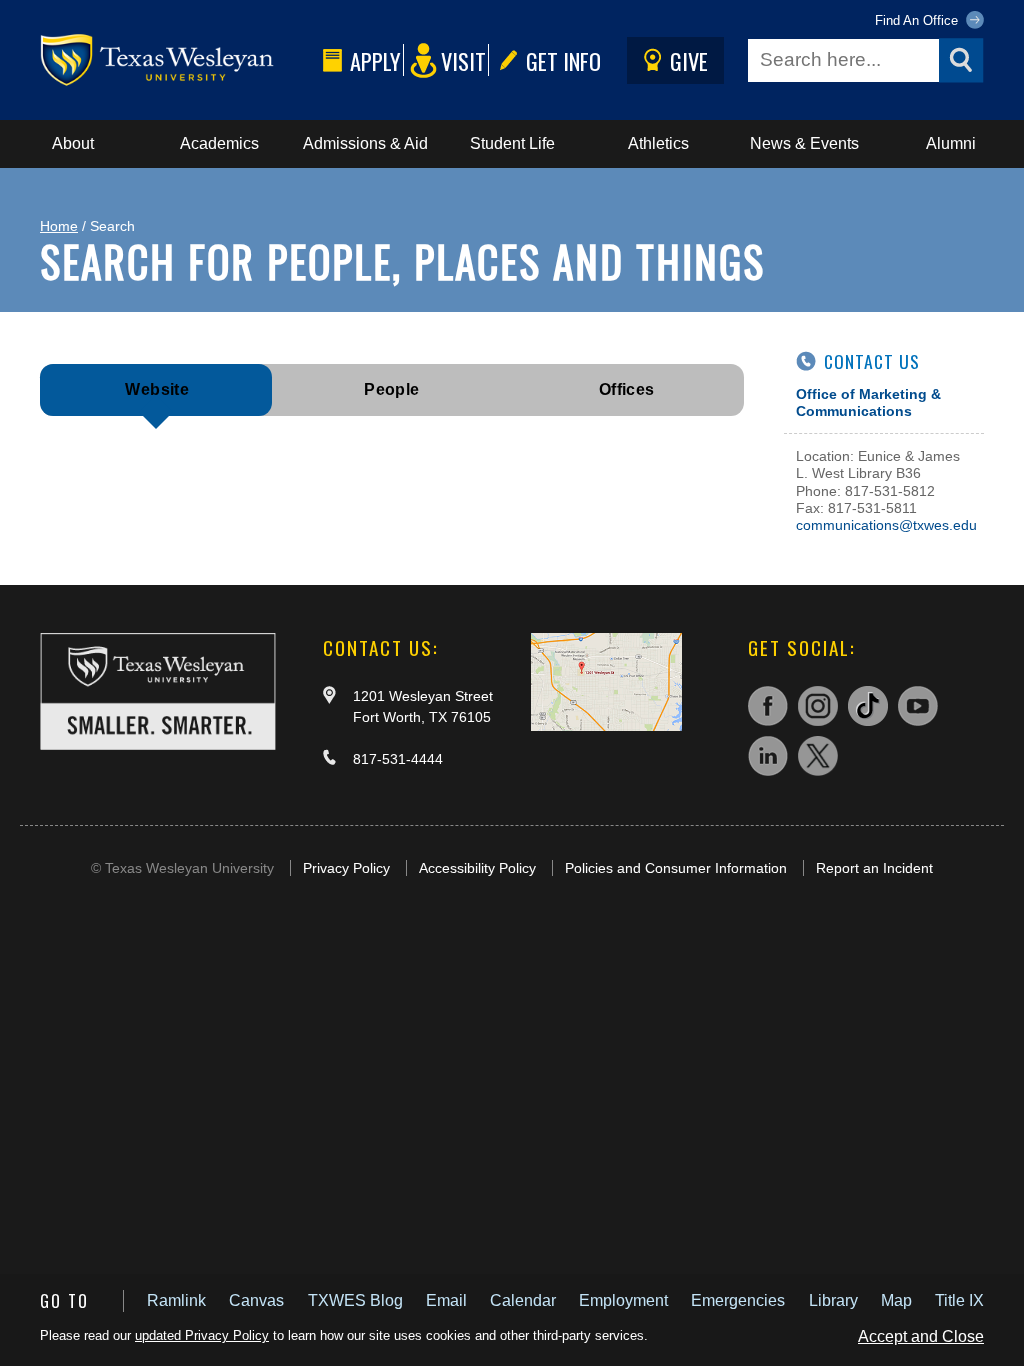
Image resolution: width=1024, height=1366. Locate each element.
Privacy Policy (346, 868)
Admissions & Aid (365, 143)
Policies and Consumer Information (676, 868)
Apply (375, 60)
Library (833, 1300)
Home (59, 226)
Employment (623, 1300)
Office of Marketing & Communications (868, 402)
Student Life (512, 143)
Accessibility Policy (477, 868)
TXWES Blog (355, 1300)
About (73, 143)
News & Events (804, 143)
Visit (463, 60)
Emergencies (738, 1300)
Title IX (959, 1300)
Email (446, 1300)
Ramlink (176, 1300)
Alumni (951, 143)
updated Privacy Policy (202, 1335)
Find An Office (918, 20)
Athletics (658, 143)
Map (896, 1300)
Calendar (523, 1300)
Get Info (563, 60)
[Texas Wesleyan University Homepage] (177, 60)
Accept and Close (921, 1336)
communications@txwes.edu (886, 525)
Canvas (256, 1300)
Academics (219, 143)
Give (689, 60)
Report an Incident (874, 868)
